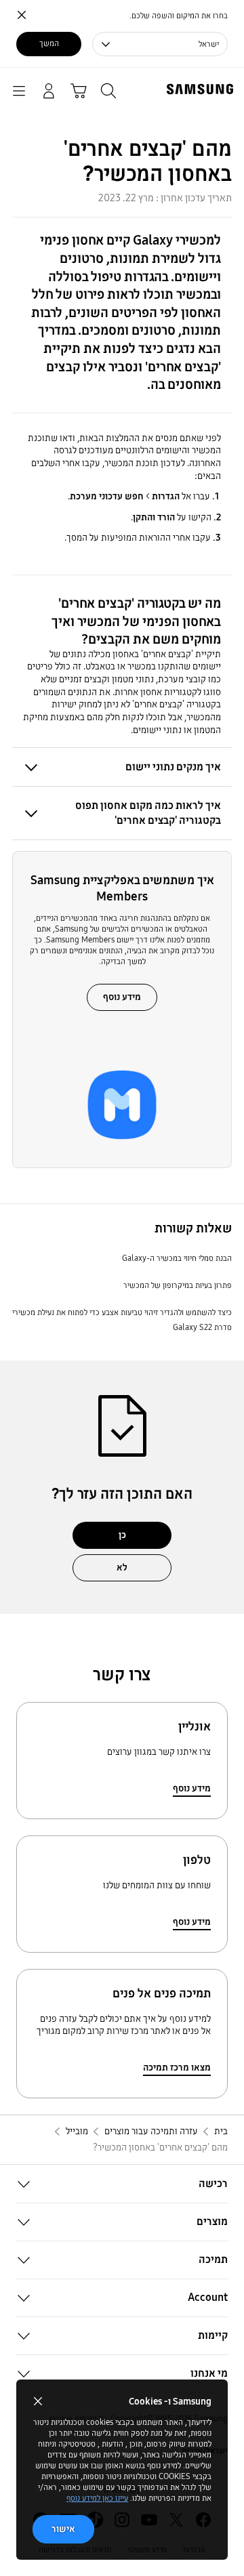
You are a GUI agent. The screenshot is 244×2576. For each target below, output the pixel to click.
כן (122, 1535)
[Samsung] (203, 89)
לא (122, 1567)
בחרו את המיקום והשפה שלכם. (179, 16)
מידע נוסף (122, 997)
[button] (122, 2184)
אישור (63, 2529)
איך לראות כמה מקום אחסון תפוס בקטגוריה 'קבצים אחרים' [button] (148, 812)
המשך (49, 43)
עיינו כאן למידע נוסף (97, 2498)
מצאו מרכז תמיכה (177, 2068)
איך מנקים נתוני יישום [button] (173, 767)
